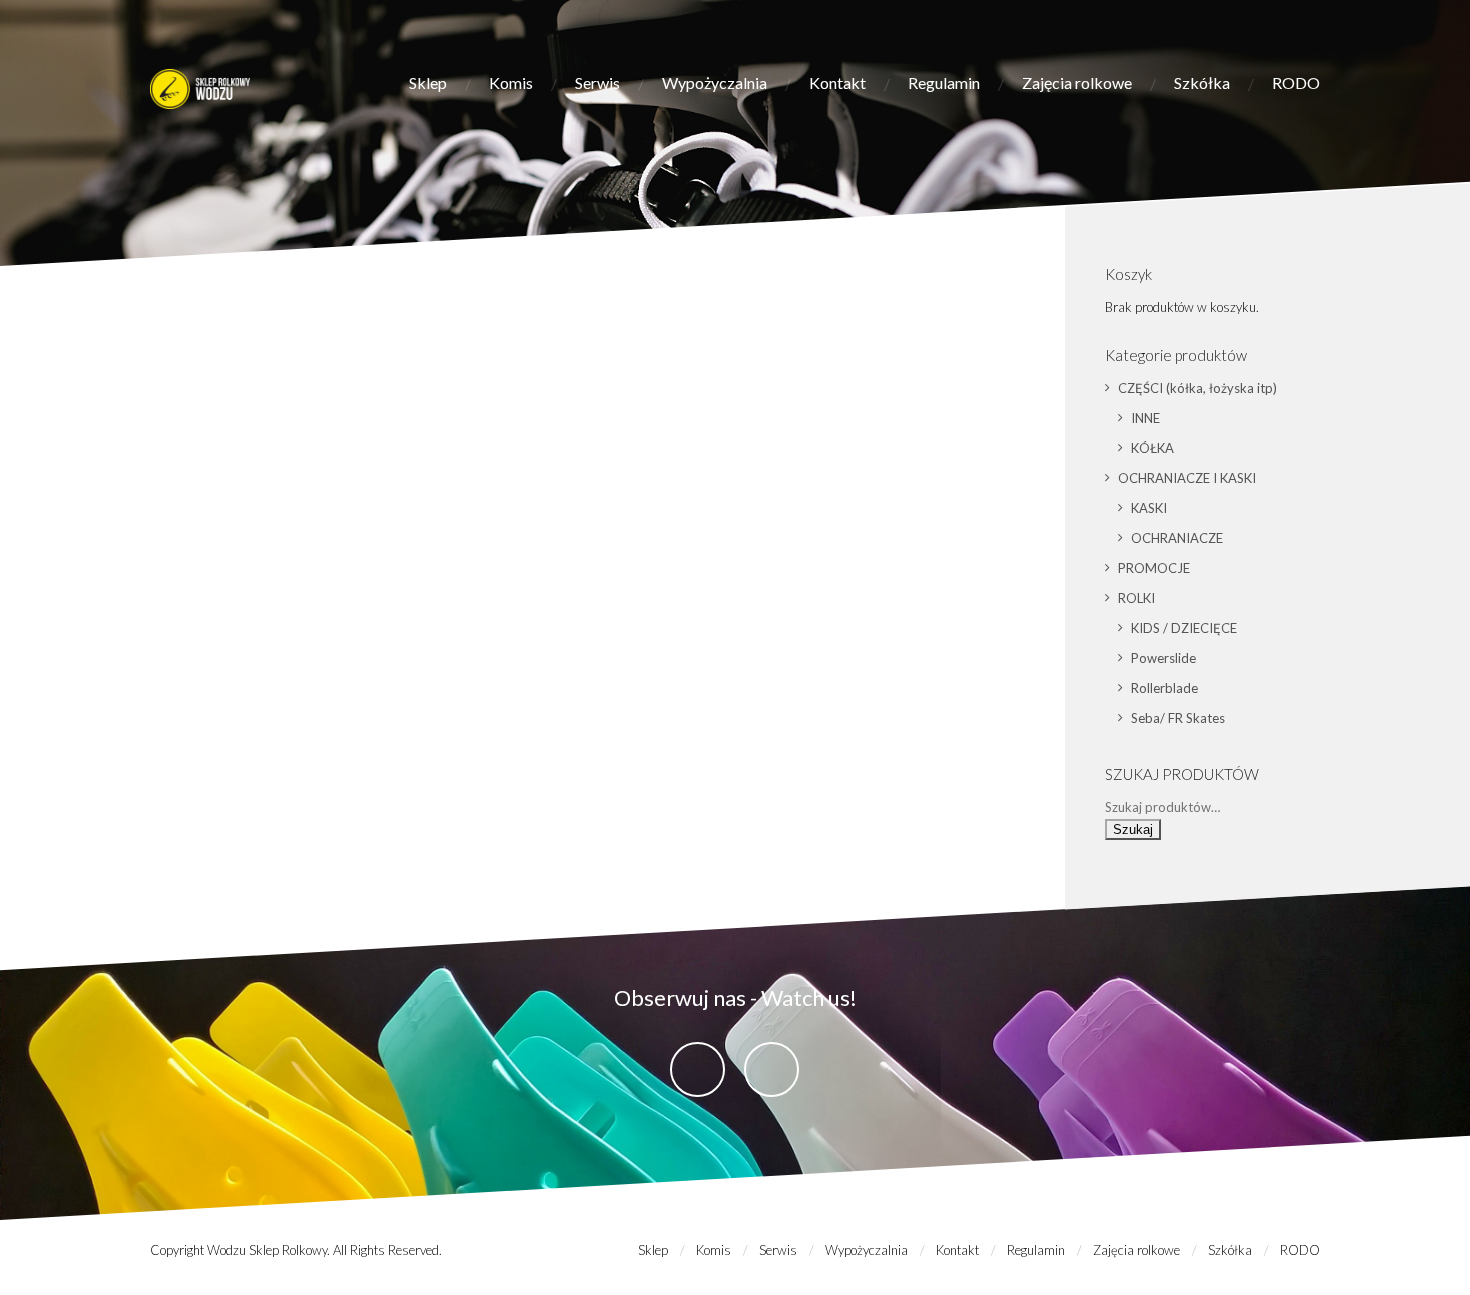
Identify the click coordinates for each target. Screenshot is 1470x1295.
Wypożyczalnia (714, 82)
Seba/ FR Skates (1178, 718)
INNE (1145, 418)
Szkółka (1202, 82)
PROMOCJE (1154, 568)
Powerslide (1163, 658)
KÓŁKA (1152, 448)
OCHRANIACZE (1177, 538)
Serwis (597, 82)
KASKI (1149, 508)
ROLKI (1136, 598)
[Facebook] (697, 1069)
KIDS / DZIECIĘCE (1184, 628)
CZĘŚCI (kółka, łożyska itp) (1197, 388)
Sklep (428, 82)
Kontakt (837, 82)
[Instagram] (771, 1069)
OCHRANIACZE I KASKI (1187, 478)
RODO (1296, 82)
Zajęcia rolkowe (1077, 82)
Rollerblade (1164, 688)
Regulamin (944, 82)
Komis (511, 82)
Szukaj (1133, 829)
